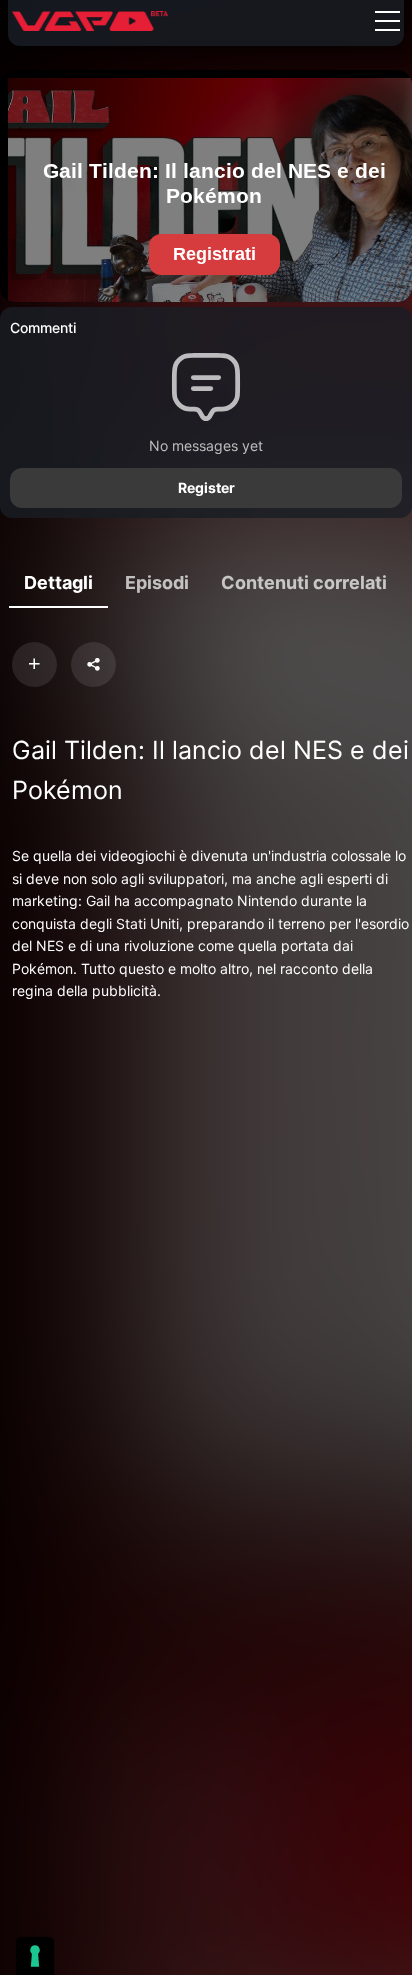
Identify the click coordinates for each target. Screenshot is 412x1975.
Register (206, 487)
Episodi (157, 582)
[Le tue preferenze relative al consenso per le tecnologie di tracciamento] (35, 1956)
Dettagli (58, 582)
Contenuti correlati (304, 582)
